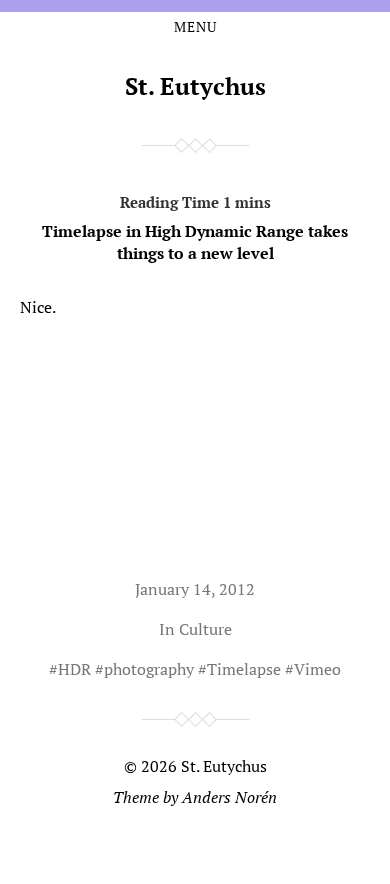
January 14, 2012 (195, 589)
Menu (195, 27)
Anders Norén (229, 797)
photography (149, 669)
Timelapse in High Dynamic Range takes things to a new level (195, 242)
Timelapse (244, 669)
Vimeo (317, 669)
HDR (74, 669)
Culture (205, 629)
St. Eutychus (195, 86)
